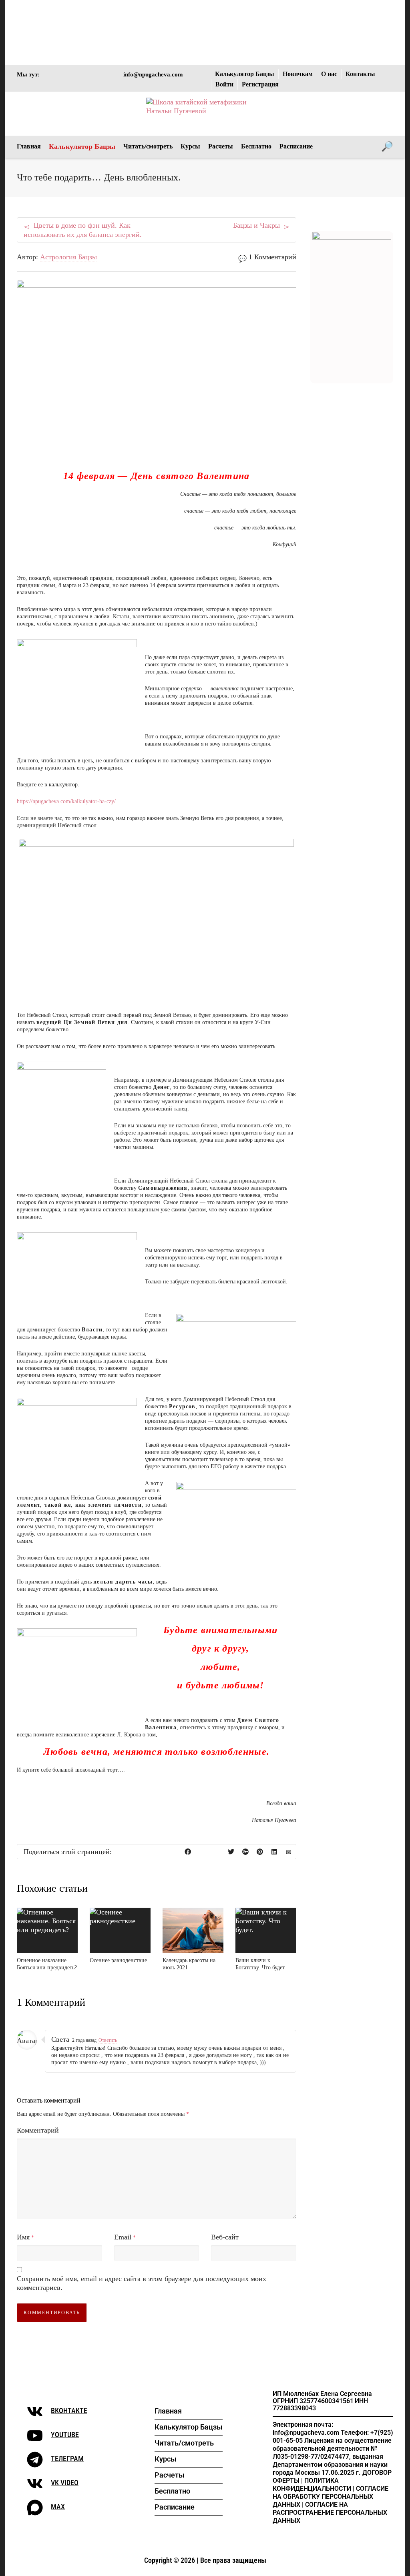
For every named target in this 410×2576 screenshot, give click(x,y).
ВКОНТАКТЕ (69, 2411)
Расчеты (221, 146)
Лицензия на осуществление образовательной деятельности (332, 2445)
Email (123, 2237)
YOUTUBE (65, 2435)
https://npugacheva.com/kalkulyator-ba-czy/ (66, 801)
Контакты (360, 74)
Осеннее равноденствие (118, 1960)
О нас (329, 74)
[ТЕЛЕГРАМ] (35, 2460)
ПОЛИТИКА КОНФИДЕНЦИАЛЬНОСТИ (312, 2485)
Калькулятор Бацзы (245, 74)
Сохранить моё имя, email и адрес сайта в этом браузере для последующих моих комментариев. (142, 2283)
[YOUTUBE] (35, 2436)
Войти (224, 84)
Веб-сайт (225, 2237)
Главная (29, 146)
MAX (58, 2507)
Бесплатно (256, 146)
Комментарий (38, 2130)
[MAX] (35, 2508)
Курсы (190, 146)
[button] (189, 2443)
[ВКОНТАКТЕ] (35, 2412)
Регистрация (260, 84)
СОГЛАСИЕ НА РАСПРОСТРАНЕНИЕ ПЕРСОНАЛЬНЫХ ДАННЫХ (330, 2513)
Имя (23, 2237)
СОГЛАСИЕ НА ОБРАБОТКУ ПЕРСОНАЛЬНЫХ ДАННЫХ (331, 2497)
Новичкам (298, 74)
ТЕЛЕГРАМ (67, 2459)
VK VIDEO (65, 2483)
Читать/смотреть (148, 146)
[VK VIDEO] (35, 2484)
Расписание (296, 146)
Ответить (108, 2040)
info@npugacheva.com (153, 74)
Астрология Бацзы (68, 257)
